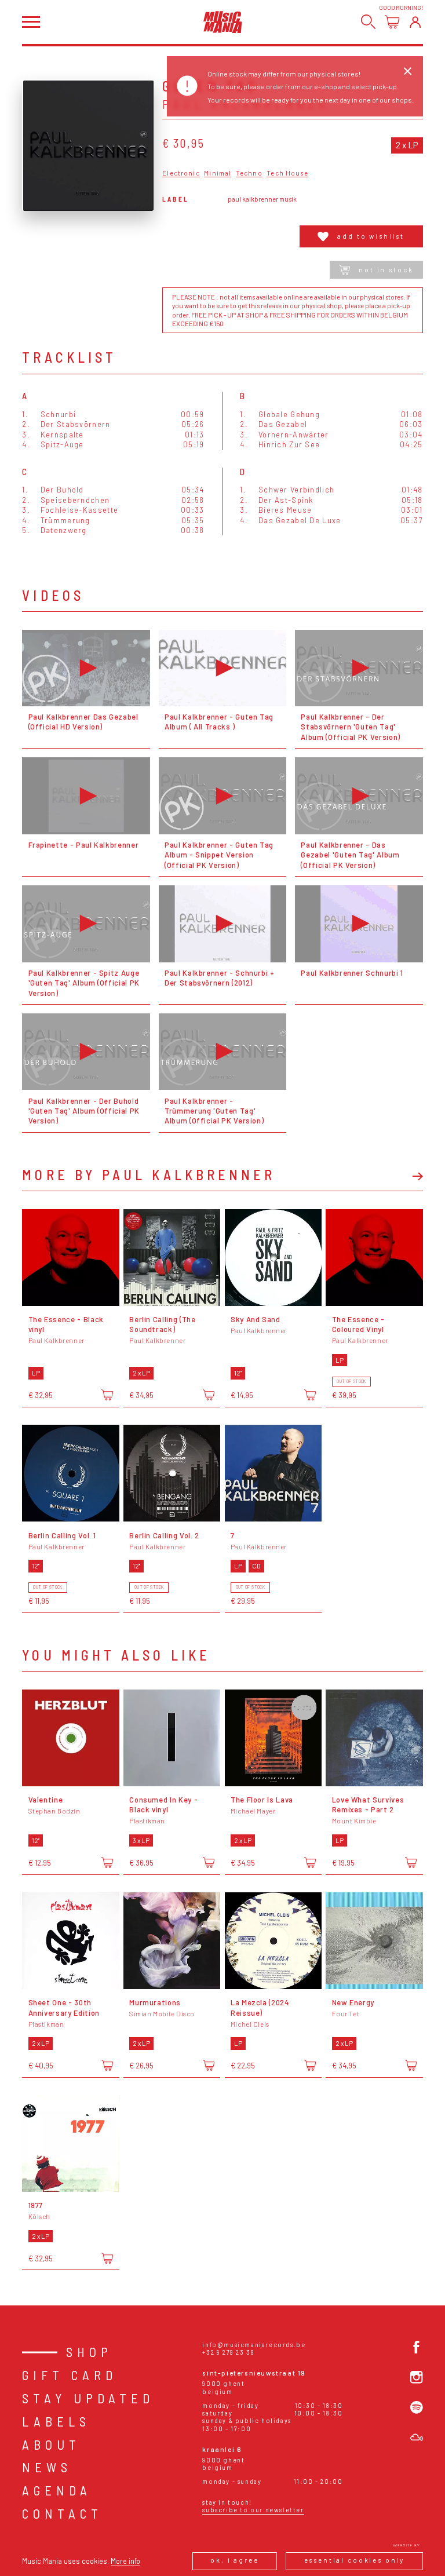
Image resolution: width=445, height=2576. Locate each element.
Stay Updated (88, 2398)
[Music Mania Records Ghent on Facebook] (417, 2347)
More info (125, 2561)
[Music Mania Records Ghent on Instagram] (417, 2377)
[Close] (407, 71)
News (47, 2467)
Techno (249, 173)
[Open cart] (392, 22)
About (51, 2444)
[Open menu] (31, 22)
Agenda (57, 2490)
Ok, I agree (234, 2560)
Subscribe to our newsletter (253, 2510)
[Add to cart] (107, 1395)
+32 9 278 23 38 (228, 2352)
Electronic (181, 173)
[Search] (368, 22)
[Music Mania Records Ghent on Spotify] (417, 2407)
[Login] (415, 22)
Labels (56, 2421)
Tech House (287, 173)
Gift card (70, 2375)
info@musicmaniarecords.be (254, 2345)
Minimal (218, 173)
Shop (89, 2352)
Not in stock (386, 270)
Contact (62, 2513)
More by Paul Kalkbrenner (149, 1175)
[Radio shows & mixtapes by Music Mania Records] (417, 2438)
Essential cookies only (355, 2560)
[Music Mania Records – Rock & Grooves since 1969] (223, 22)
